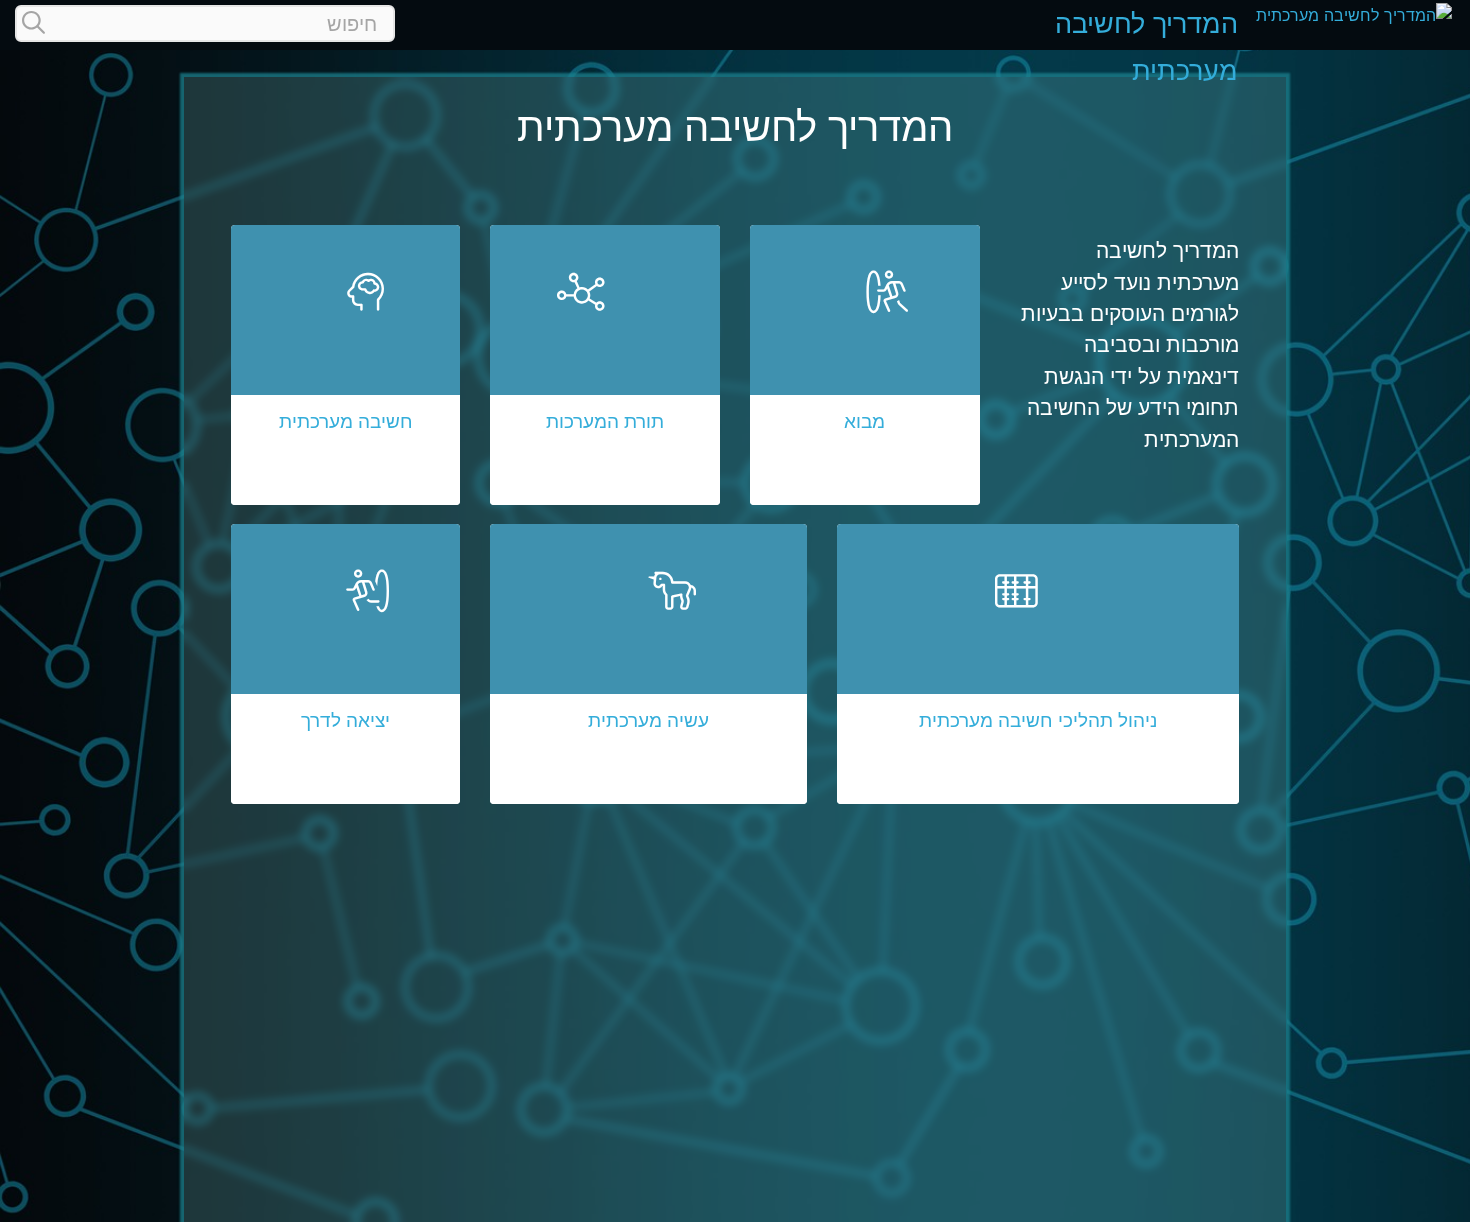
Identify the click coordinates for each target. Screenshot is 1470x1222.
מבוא (864, 421)
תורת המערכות (605, 421)
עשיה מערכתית (648, 720)
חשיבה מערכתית (346, 421)
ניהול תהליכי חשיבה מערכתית (1038, 720)
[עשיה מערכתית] (648, 634)
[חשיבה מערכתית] (346, 335)
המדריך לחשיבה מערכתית (1146, 47)
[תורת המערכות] (605, 335)
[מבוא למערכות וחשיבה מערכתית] (865, 335)
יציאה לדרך (345, 720)
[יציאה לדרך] (346, 634)
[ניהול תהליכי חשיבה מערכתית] (1038, 634)
